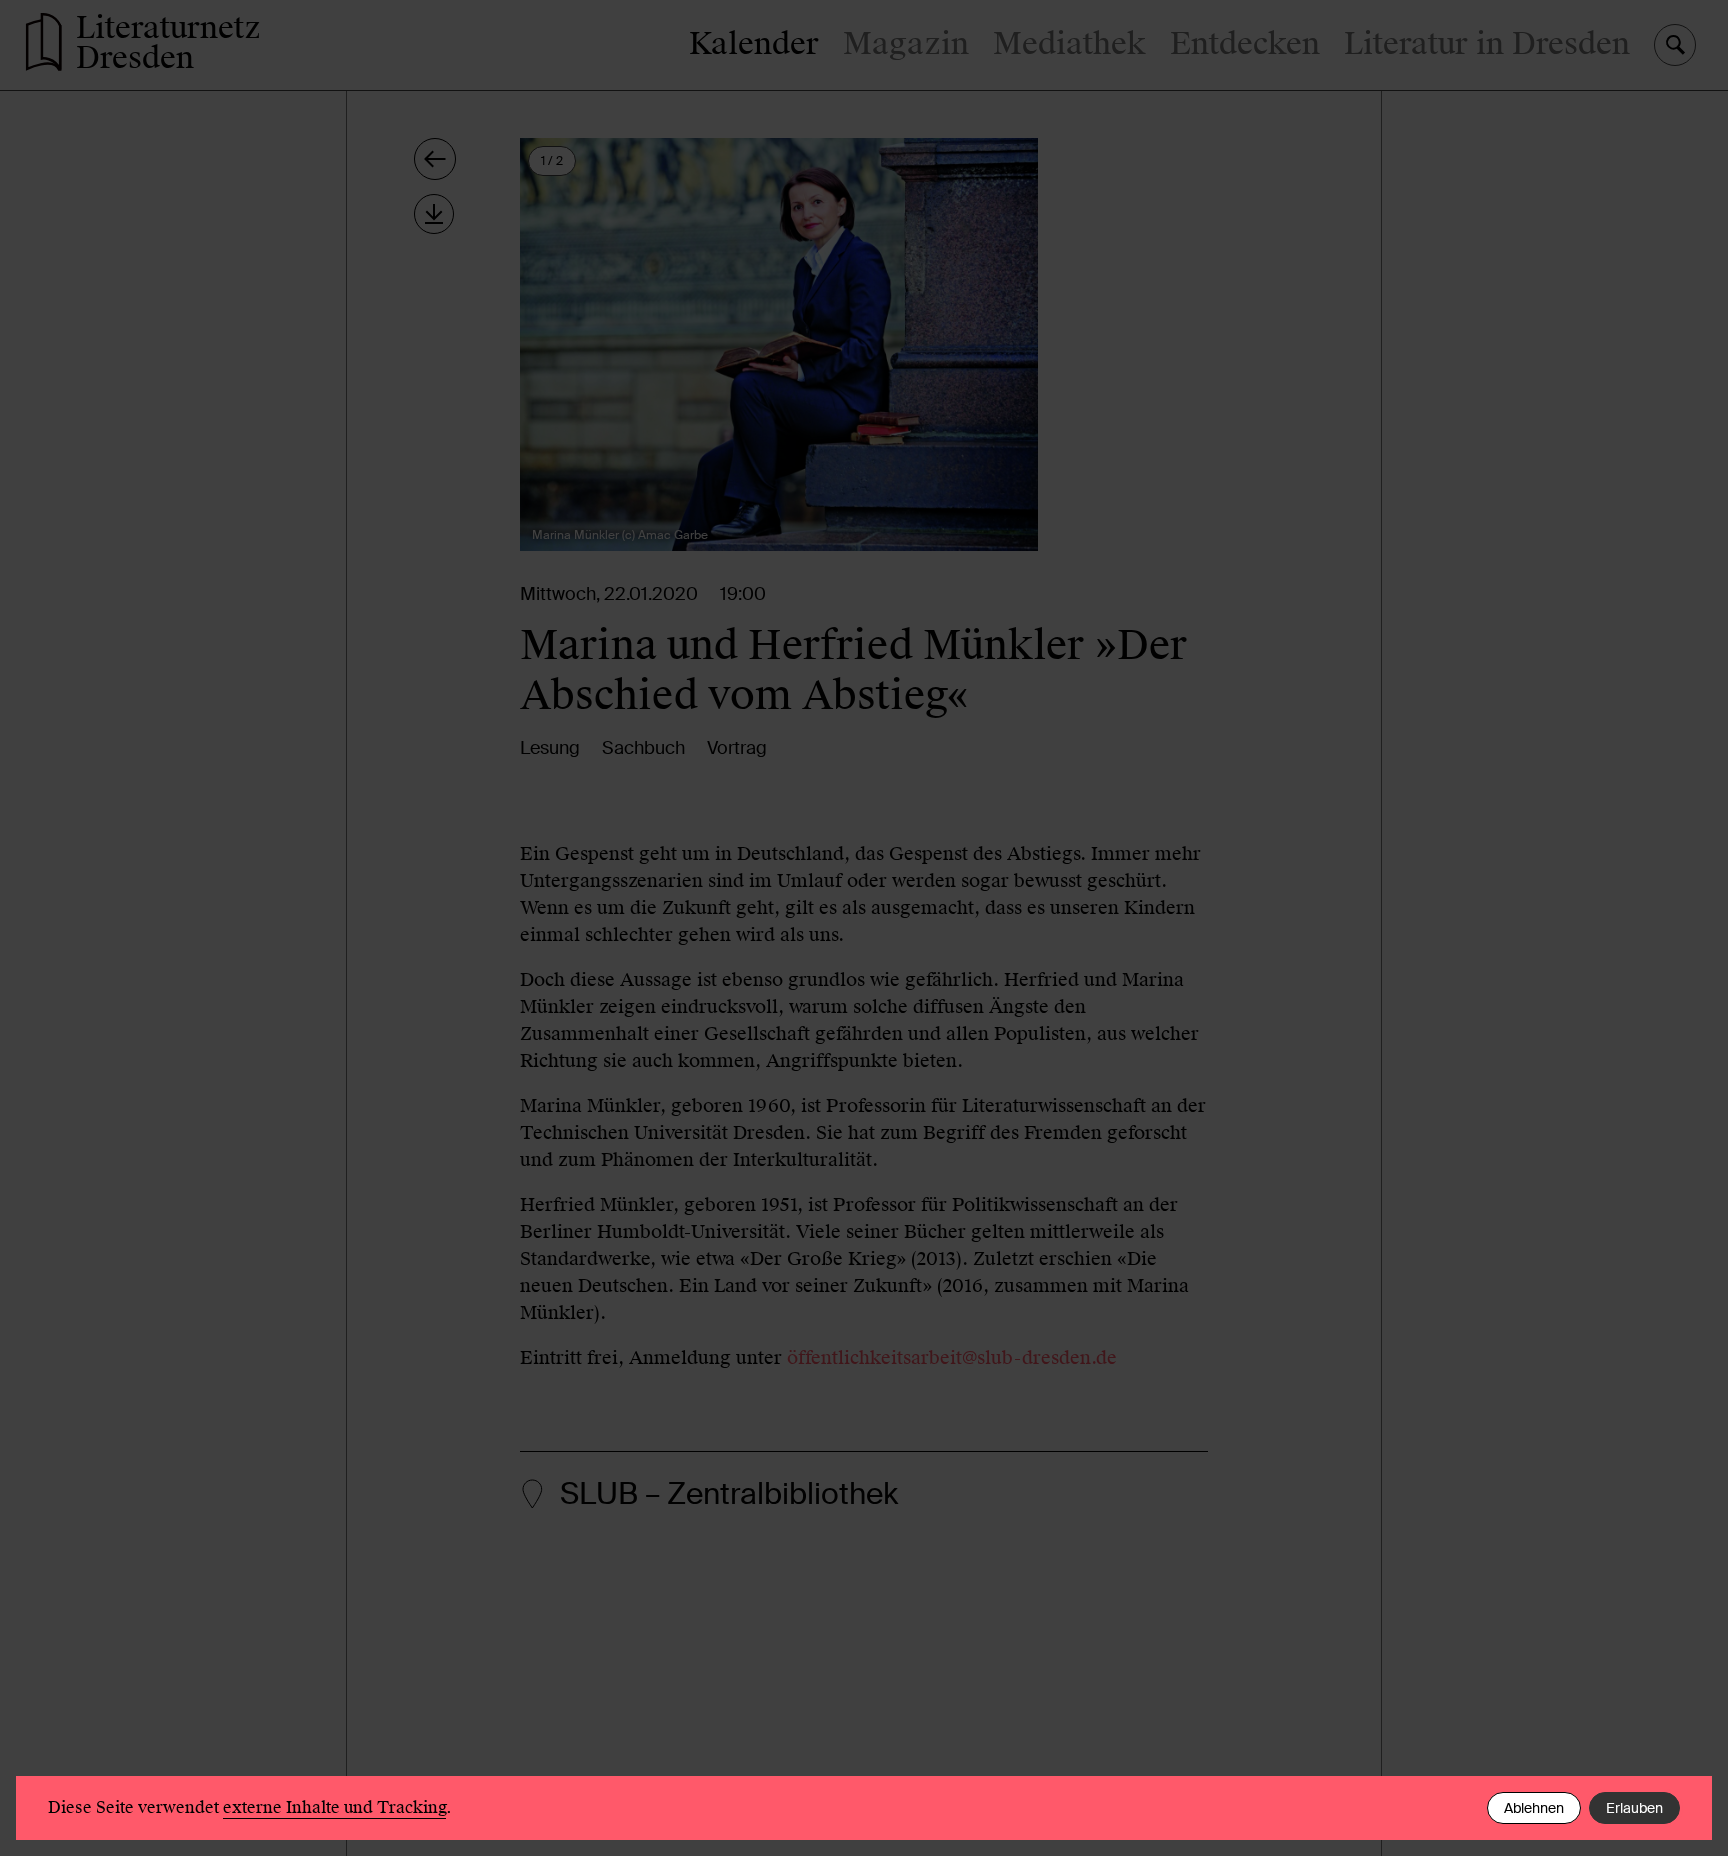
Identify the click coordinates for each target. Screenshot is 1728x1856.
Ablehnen (1534, 1808)
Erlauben (1634, 1808)
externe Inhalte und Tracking (334, 1807)
